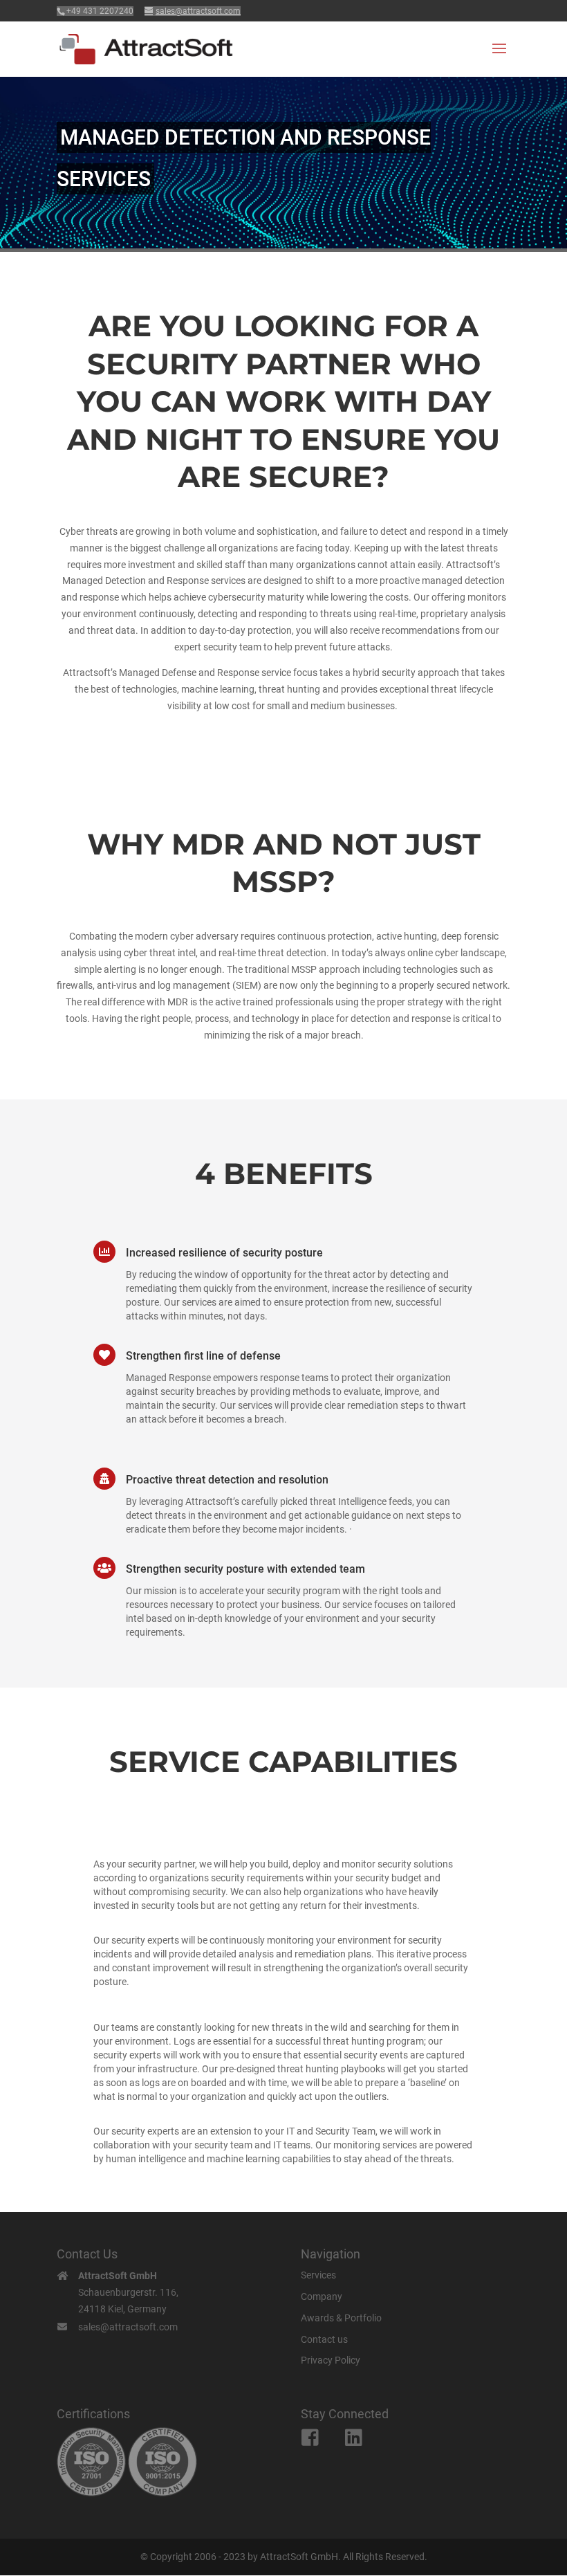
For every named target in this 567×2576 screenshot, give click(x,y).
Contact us (324, 2339)
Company (322, 2296)
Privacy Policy (331, 2360)
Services (318, 2275)
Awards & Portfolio (341, 2318)
